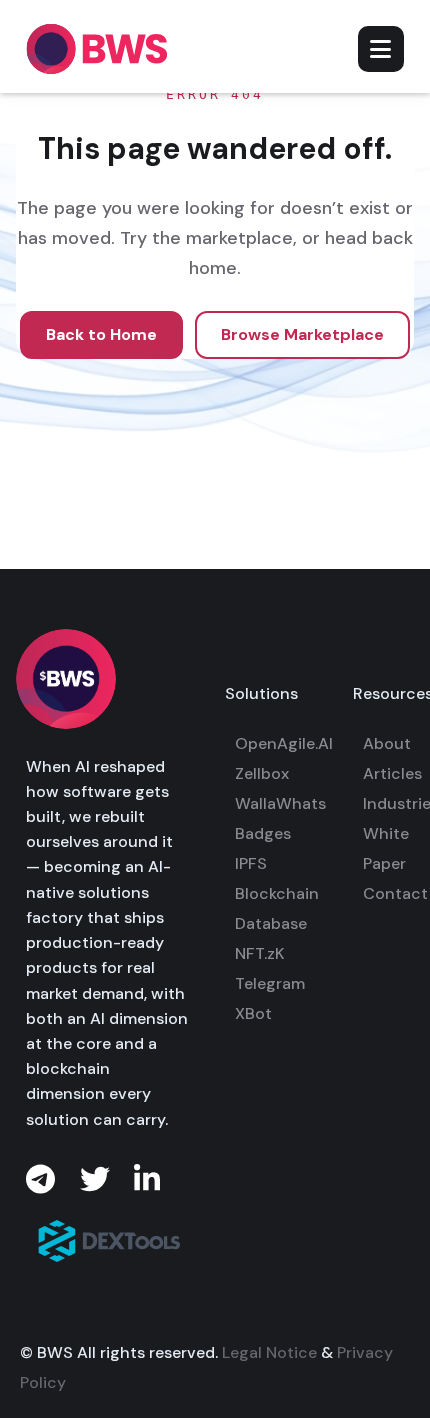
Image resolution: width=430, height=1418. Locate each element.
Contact (395, 893)
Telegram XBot (270, 998)
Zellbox (262, 773)
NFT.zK (260, 953)
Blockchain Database (277, 908)
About (387, 743)
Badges (263, 833)
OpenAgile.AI (284, 743)
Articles (392, 773)
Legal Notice (269, 1352)
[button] (381, 49)
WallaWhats (280, 803)
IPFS (251, 863)
